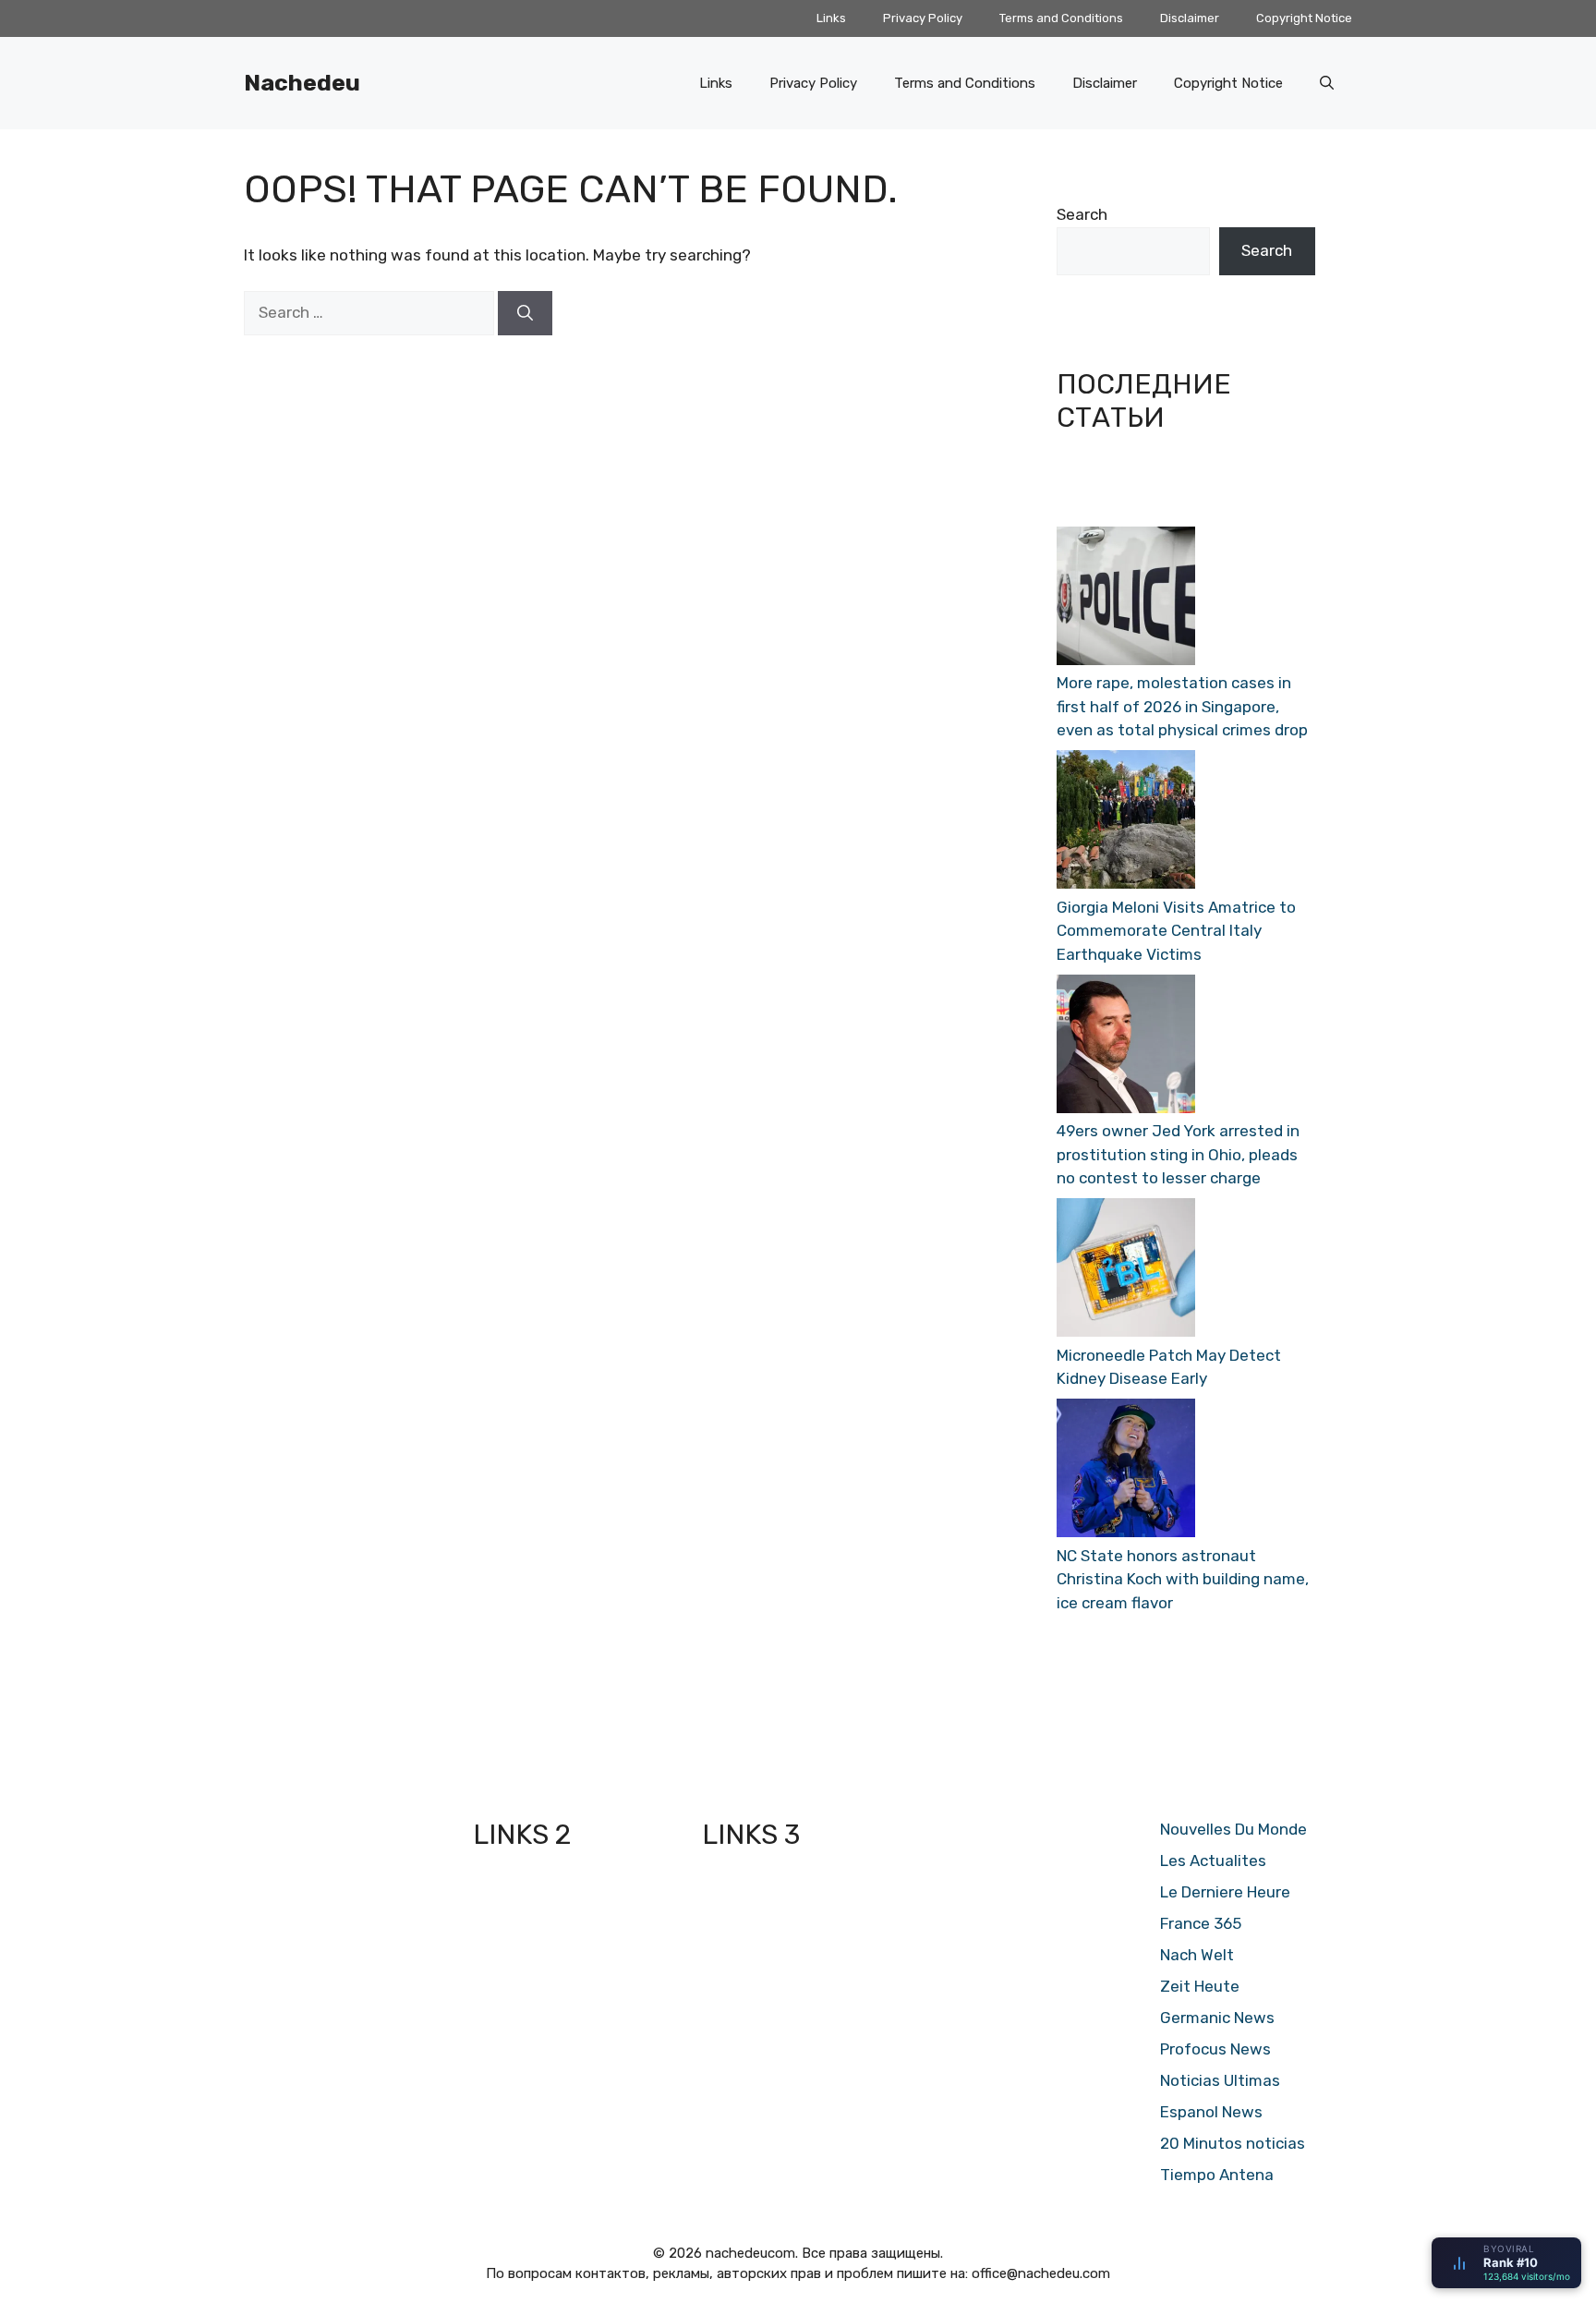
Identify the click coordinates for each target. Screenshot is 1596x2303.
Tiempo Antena (1217, 2175)
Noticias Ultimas (1220, 2080)
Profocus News (1215, 2049)
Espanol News (1211, 2112)
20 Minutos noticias (1233, 2143)
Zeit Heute (1200, 1986)
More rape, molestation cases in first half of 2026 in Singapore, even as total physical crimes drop (1182, 706)
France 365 (1201, 1923)
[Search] (525, 313)
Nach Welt (1197, 1955)
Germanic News (1217, 2018)
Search (1082, 214)
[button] (1327, 83)
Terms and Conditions (1061, 18)
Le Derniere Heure (1225, 1892)
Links (831, 18)
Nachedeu (302, 83)
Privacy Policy (923, 18)
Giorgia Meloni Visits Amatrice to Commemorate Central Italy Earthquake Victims (1176, 931)
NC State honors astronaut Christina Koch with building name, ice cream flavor (1183, 1579)
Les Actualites (1213, 1861)
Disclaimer (1190, 18)
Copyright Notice (1304, 18)
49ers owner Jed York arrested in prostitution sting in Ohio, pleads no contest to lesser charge (1178, 1154)
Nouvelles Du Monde (1233, 1829)
